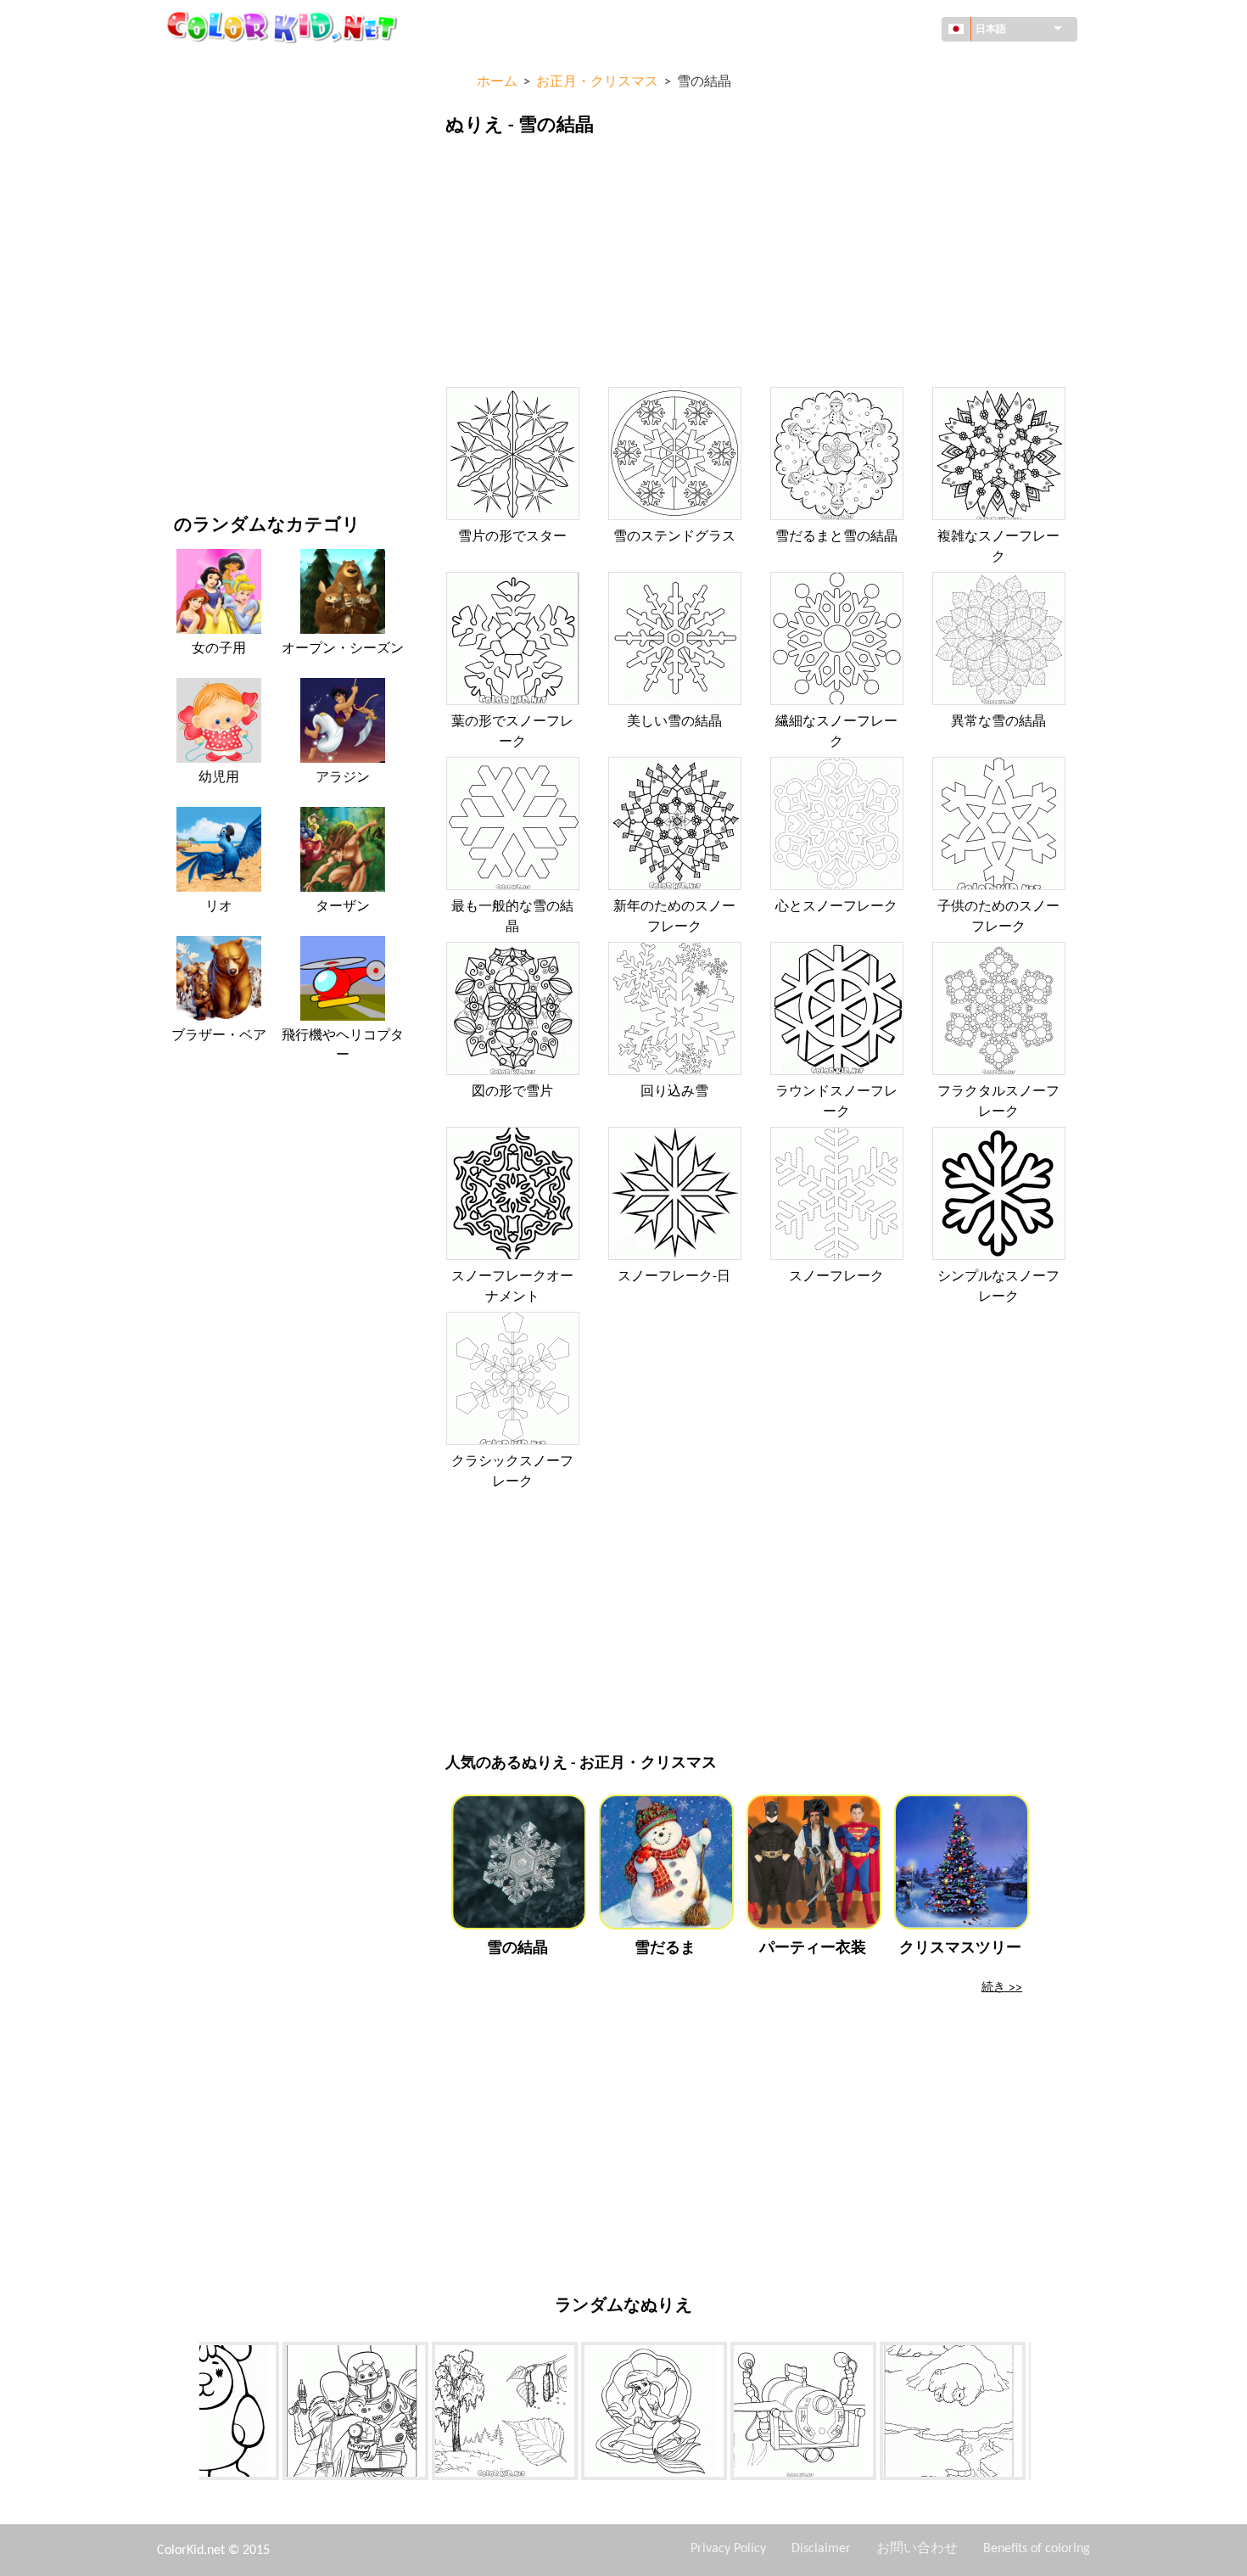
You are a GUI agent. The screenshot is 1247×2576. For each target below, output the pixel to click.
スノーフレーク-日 (674, 1277)
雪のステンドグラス (674, 537)
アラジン (343, 778)
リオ (219, 907)
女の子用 (198, 241)
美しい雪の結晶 (674, 722)
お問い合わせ (917, 2549)
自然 (186, 450)
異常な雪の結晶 (998, 722)
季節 (186, 276)
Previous (187, 2414)
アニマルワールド (221, 172)
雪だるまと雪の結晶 (836, 537)
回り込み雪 (674, 1092)
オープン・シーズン (343, 649)
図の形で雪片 (512, 1092)
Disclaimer (821, 2549)
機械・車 (198, 67)
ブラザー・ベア (219, 1036)
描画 (186, 207)
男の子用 (198, 311)
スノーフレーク (836, 1277)
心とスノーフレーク (836, 907)
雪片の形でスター (512, 537)
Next (1043, 2414)
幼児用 (192, 346)
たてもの (198, 137)
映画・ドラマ (210, 415)
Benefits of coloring (1037, 2549)
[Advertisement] (758, 266)
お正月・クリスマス (227, 381)
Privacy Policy (728, 2549)
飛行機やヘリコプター (343, 1045)
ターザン (343, 907)
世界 (186, 102)
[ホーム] (284, 26)
